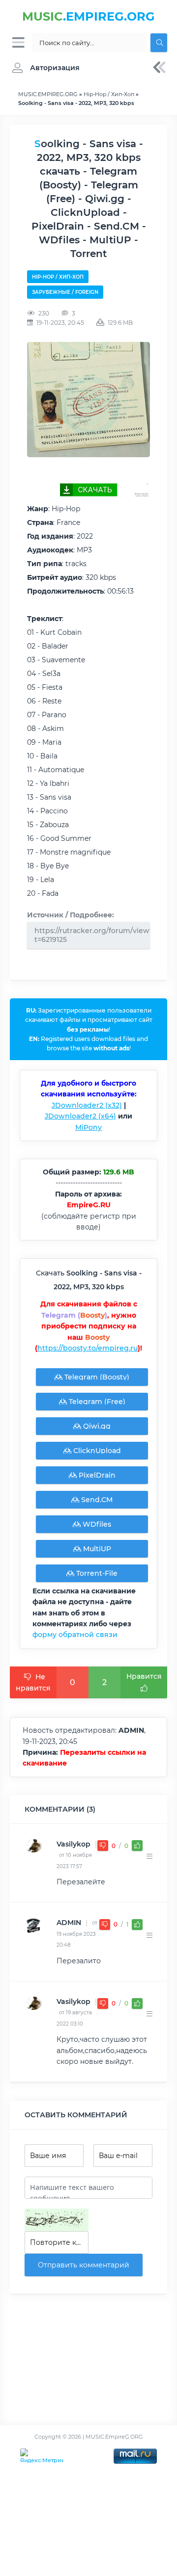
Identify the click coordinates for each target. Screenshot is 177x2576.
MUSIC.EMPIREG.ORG (48, 94)
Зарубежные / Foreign (65, 292)
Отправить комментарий (84, 2265)
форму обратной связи (75, 1635)
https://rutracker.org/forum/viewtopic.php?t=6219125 (92, 935)
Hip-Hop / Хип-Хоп (109, 94)
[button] (44, 68)
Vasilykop (74, 1844)
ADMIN (69, 1923)
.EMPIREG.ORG (88, 16)
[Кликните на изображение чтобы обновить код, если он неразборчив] (57, 2220)
